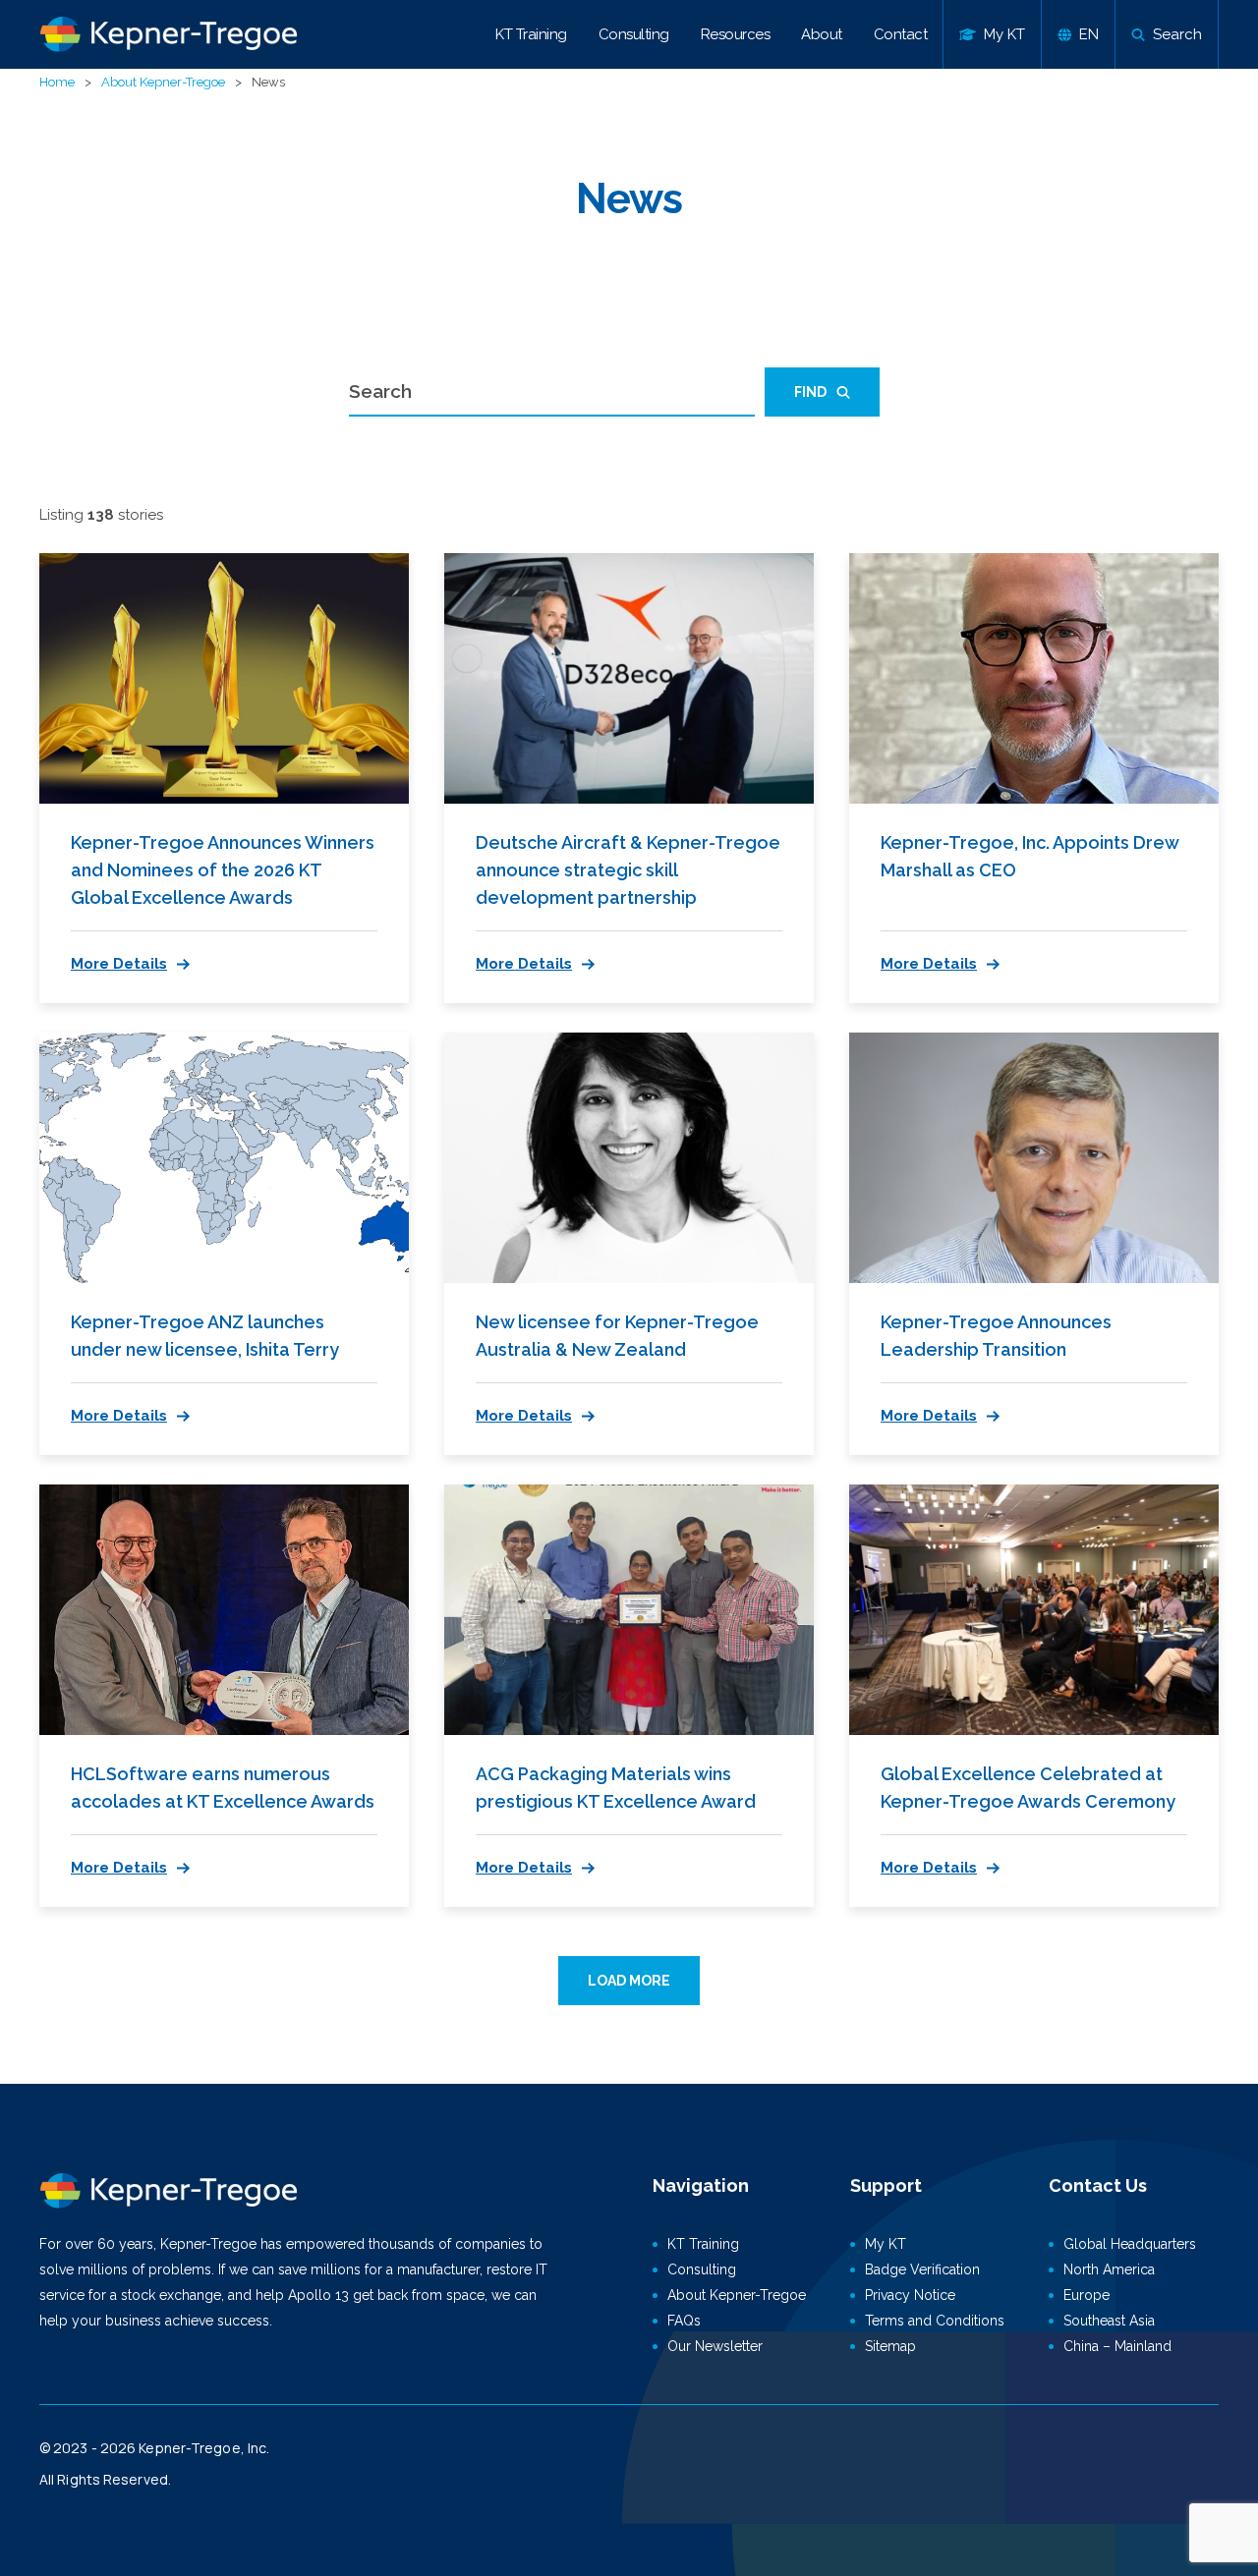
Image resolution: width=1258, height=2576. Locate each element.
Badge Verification (922, 2269)
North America (1109, 2269)
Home (57, 82)
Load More (629, 1981)
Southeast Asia (1109, 2321)
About (822, 34)
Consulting (634, 34)
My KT (886, 2244)
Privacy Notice (910, 2295)
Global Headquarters (1130, 2244)
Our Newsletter (715, 2346)
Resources (736, 34)
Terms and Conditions (935, 2321)
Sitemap (890, 2346)
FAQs (684, 2321)
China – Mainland (1117, 2346)
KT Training (531, 34)
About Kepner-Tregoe (163, 82)
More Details (119, 964)
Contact (901, 34)
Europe (1086, 2295)
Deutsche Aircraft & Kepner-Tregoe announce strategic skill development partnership (628, 870)
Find (810, 392)
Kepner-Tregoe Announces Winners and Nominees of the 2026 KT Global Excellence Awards (223, 870)
